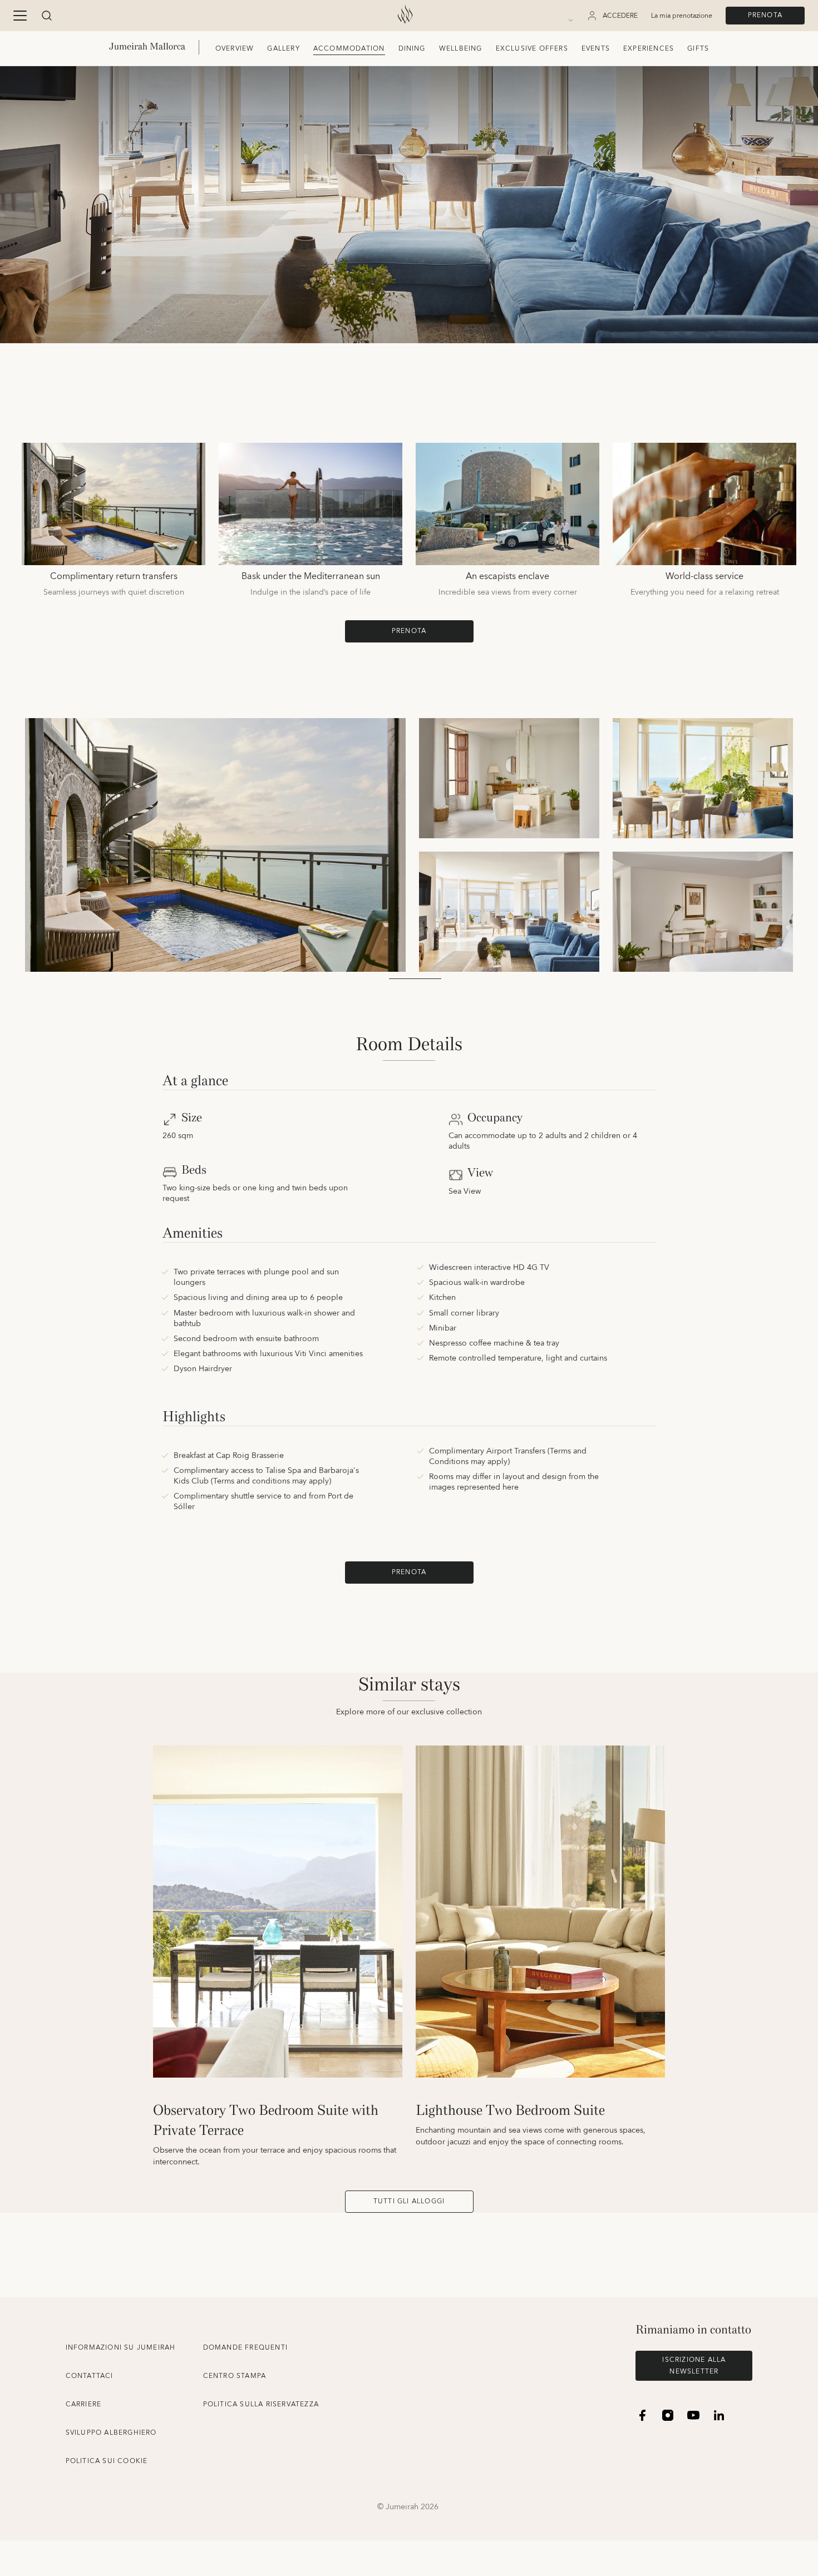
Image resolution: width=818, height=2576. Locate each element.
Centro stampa (235, 2376)
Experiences (649, 49)
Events (596, 49)
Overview (235, 49)
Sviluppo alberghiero (111, 2433)
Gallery (283, 49)
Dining (412, 49)
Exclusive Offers (532, 49)
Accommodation (349, 49)
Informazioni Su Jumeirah (121, 2348)
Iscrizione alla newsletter (694, 2366)
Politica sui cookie (107, 2461)
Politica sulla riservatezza (261, 2404)
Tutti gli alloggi (409, 2201)
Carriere (84, 2404)
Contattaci (90, 2376)
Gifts (698, 49)
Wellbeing (461, 49)
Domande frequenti (245, 2348)
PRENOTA (765, 15)
